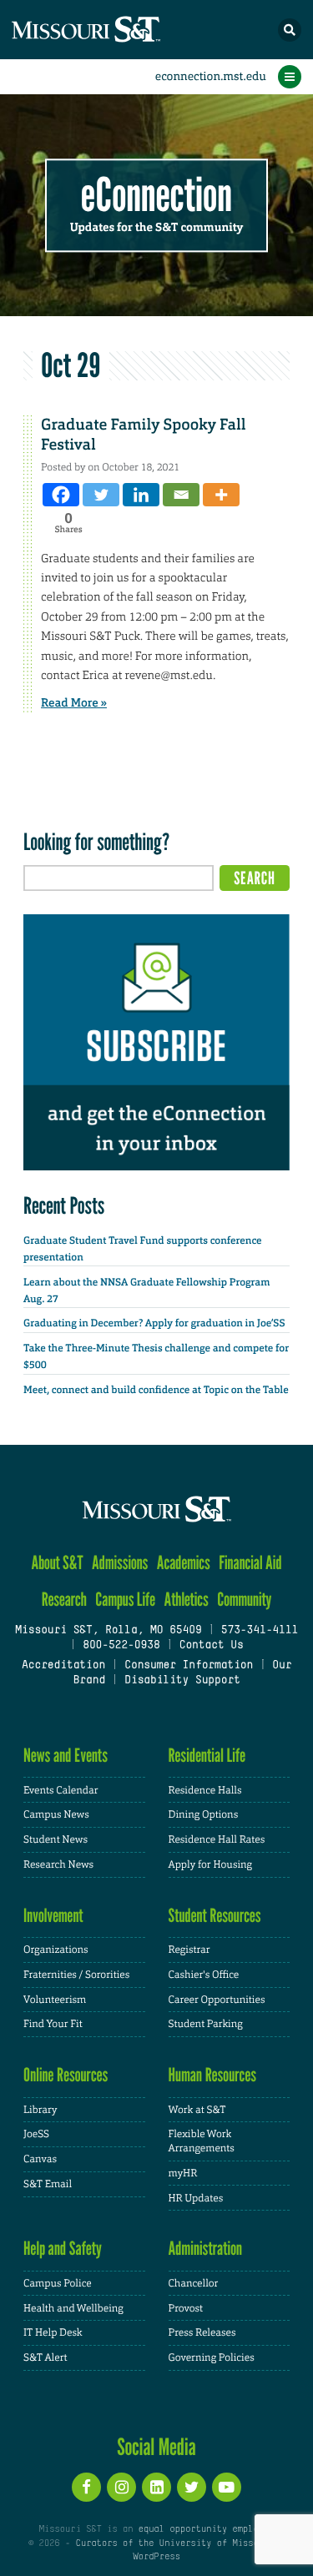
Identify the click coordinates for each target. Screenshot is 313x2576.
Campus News (56, 1814)
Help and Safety (63, 2249)
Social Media (156, 2447)
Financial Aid (250, 1563)
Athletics (186, 1600)
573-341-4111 (260, 1631)
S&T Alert (45, 2357)
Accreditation (63, 1666)
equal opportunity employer (207, 2529)
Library (40, 2110)
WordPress (156, 2557)
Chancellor (194, 2283)
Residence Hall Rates (217, 1839)
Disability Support (182, 1681)
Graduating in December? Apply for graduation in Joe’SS (154, 1323)
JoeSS (36, 2134)
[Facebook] (61, 495)
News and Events (66, 1756)
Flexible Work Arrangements (202, 2141)
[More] (221, 495)
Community (244, 1600)
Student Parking (206, 2024)
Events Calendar (61, 1790)
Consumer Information (189, 1666)
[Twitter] (101, 495)
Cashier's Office (204, 1975)
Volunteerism (55, 2000)
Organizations (56, 1950)
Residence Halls (205, 1790)
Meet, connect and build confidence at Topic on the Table (156, 1390)
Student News (56, 1839)
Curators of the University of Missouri (174, 2543)
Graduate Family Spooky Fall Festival (144, 434)
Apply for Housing (211, 1864)
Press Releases (202, 2332)
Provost (186, 2308)
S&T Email (48, 2184)
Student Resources (215, 1916)
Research (64, 1600)
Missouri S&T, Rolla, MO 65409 (108, 1631)
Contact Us (211, 1646)
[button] (290, 30)
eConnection (156, 196)
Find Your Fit (53, 2024)
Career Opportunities (217, 2000)
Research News (58, 1864)
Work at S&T (197, 2110)
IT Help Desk (53, 2332)
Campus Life (125, 1600)
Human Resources (213, 2075)
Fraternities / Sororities (76, 1975)
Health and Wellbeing (73, 2308)
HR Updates (196, 2198)
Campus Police (58, 2283)
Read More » (74, 703)
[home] (117, 30)
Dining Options (204, 1814)
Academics (184, 1563)
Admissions (120, 1563)
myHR (183, 2173)
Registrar (189, 1950)
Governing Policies (212, 2357)
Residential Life (207, 1756)
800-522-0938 (121, 1646)
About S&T (57, 1563)
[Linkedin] (141, 495)
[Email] (181, 495)
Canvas (40, 2159)
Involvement (53, 1916)
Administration (206, 2249)
